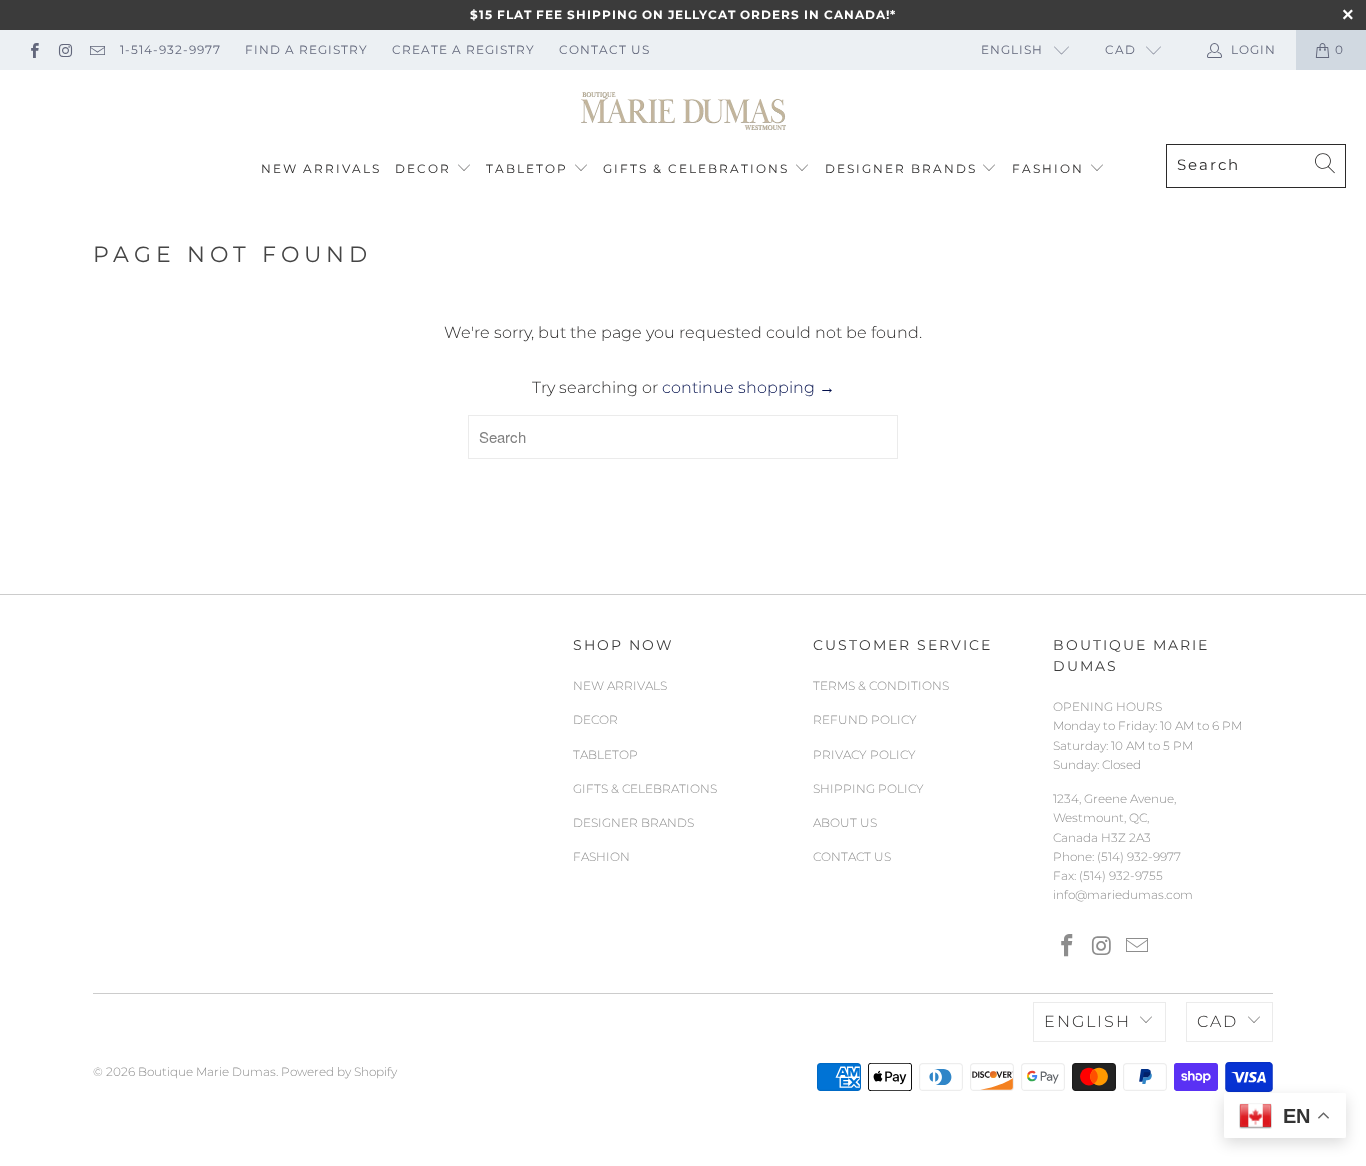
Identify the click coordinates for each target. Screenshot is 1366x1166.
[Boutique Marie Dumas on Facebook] (33, 49)
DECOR (423, 168)
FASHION (1048, 168)
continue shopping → (748, 387)
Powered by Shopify (339, 1071)
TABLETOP (527, 168)
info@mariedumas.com (1123, 894)
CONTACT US (604, 49)
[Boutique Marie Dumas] (683, 112)
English (1012, 49)
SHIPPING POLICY (868, 788)
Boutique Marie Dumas (207, 1071)
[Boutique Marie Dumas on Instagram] (64, 49)
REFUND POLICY (865, 719)
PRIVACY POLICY (864, 754)
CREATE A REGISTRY (463, 49)
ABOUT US (845, 822)
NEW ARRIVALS (321, 168)
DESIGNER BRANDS (901, 168)
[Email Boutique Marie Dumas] (96, 49)
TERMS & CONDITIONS (881, 685)
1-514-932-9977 (170, 49)
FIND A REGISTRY (306, 49)
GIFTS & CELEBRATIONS (696, 168)
